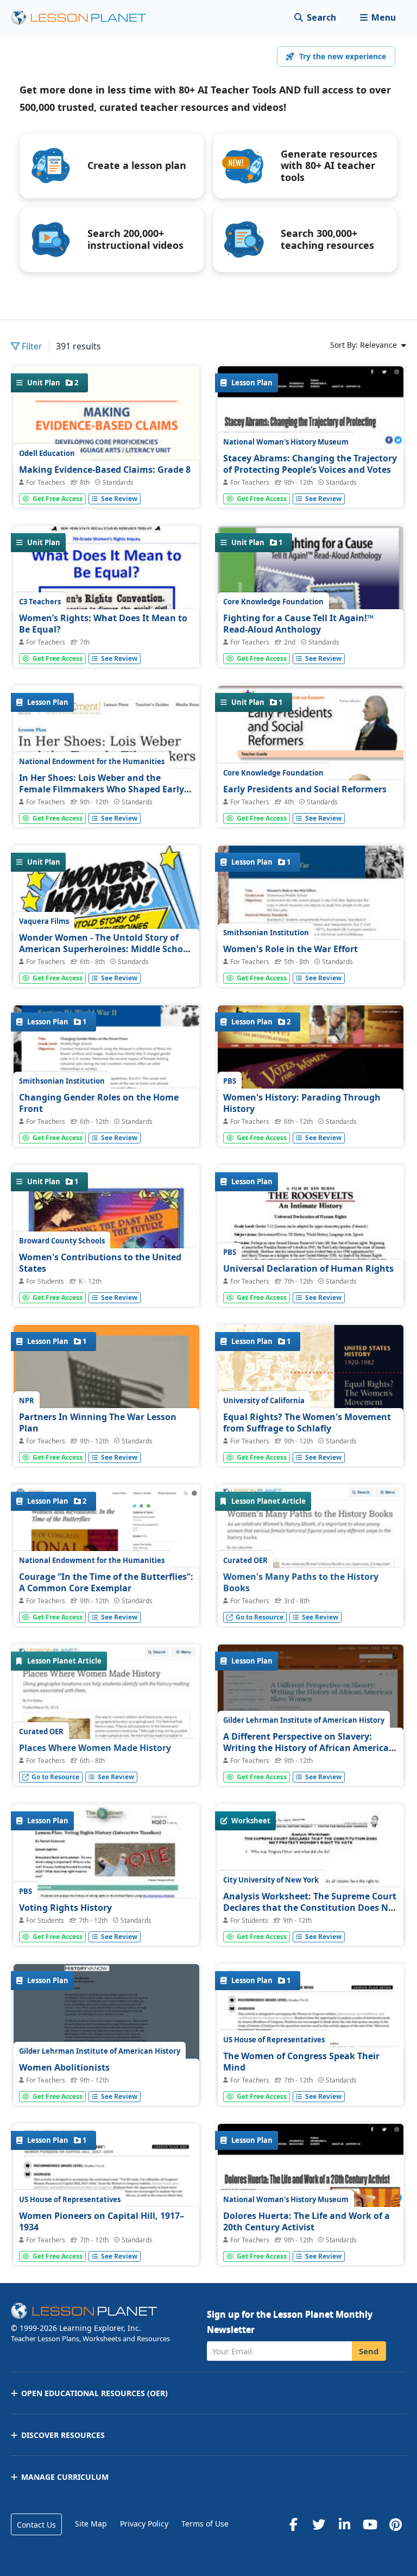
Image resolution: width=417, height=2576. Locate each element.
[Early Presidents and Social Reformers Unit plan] (311, 799)
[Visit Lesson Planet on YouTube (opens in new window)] (370, 2524)
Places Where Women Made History (95, 1748)
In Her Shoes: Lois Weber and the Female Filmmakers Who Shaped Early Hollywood (102, 789)
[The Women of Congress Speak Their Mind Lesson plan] (311, 2084)
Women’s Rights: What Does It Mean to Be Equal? (103, 624)
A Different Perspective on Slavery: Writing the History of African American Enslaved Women (309, 1748)
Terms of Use (205, 2524)
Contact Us (36, 2525)
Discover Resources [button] (63, 2435)
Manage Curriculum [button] (65, 2477)
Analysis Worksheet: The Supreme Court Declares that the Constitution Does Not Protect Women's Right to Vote (310, 1908)
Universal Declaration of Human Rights (308, 1268)
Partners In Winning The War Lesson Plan (98, 1423)
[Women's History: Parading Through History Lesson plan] (311, 1091)
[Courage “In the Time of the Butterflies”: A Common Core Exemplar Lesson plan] (106, 1551)
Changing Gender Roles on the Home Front (99, 1103)
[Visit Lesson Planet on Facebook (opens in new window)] (293, 2524)
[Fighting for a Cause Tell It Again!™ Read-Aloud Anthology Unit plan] (311, 643)
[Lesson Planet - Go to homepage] (85, 18)
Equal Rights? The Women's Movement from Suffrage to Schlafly (307, 1423)
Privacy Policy (144, 2524)
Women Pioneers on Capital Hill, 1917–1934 (102, 2222)
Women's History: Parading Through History (302, 1103)
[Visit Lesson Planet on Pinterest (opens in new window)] (395, 2524)
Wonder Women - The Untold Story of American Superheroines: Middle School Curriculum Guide (105, 949)
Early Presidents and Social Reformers (305, 789)
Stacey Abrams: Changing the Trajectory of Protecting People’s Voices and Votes (310, 464)
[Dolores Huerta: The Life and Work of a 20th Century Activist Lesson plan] (311, 2243)
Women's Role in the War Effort (290, 949)
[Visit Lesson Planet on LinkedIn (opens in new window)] (344, 2524)
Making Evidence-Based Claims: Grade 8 (105, 470)
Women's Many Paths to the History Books (301, 1583)
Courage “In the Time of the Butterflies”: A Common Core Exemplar (106, 1583)
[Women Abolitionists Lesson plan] (106, 2034)
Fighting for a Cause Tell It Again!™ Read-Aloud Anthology (298, 624)
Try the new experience (343, 56)
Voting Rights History (65, 1908)
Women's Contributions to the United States (100, 1263)
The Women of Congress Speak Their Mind (301, 2062)
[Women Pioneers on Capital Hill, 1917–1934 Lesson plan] (106, 2244)
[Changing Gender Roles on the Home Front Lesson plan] (106, 1083)
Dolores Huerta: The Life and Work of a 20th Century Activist (307, 2222)
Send (369, 2351)
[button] (378, 18)
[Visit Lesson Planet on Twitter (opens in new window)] (319, 2524)
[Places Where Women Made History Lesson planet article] (106, 1737)
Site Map (91, 2524)
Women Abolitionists (64, 2067)
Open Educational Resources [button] (94, 2393)
